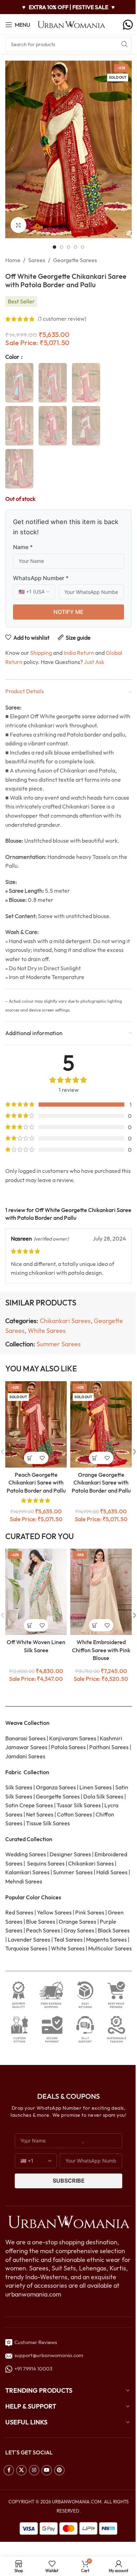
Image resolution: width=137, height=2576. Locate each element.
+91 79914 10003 (32, 2369)
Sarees (37, 260)
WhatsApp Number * (41, 578)
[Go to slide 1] (54, 247)
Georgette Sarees (75, 260)
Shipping (41, 653)
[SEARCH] (124, 44)
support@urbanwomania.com (49, 2355)
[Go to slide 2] (61, 247)
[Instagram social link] (34, 2470)
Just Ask (94, 662)
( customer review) (62, 319)
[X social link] (21, 2470)
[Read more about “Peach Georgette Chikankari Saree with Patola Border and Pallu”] (30, 1458)
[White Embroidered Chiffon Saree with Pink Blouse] (101, 1592)
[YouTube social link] (47, 2470)
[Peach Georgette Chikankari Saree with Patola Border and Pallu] (36, 1424)
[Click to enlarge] (18, 225)
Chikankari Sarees (65, 1321)
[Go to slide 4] (76, 247)
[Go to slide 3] (68, 247)
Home (13, 260)
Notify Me (68, 612)
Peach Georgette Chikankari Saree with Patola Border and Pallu (36, 1483)
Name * (23, 547)
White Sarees (47, 1331)
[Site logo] (72, 24)
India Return (79, 653)
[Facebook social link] (9, 2470)
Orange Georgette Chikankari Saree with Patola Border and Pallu (101, 1483)
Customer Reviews (35, 2342)
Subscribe (69, 2181)
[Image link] (68, 2221)
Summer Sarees (59, 1344)
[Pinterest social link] (59, 2470)
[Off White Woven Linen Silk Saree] (36, 1592)
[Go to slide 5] (83, 247)
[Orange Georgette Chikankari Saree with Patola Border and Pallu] (101, 1424)
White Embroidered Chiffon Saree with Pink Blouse (101, 1650)
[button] (12, 149)
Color (13, 357)
